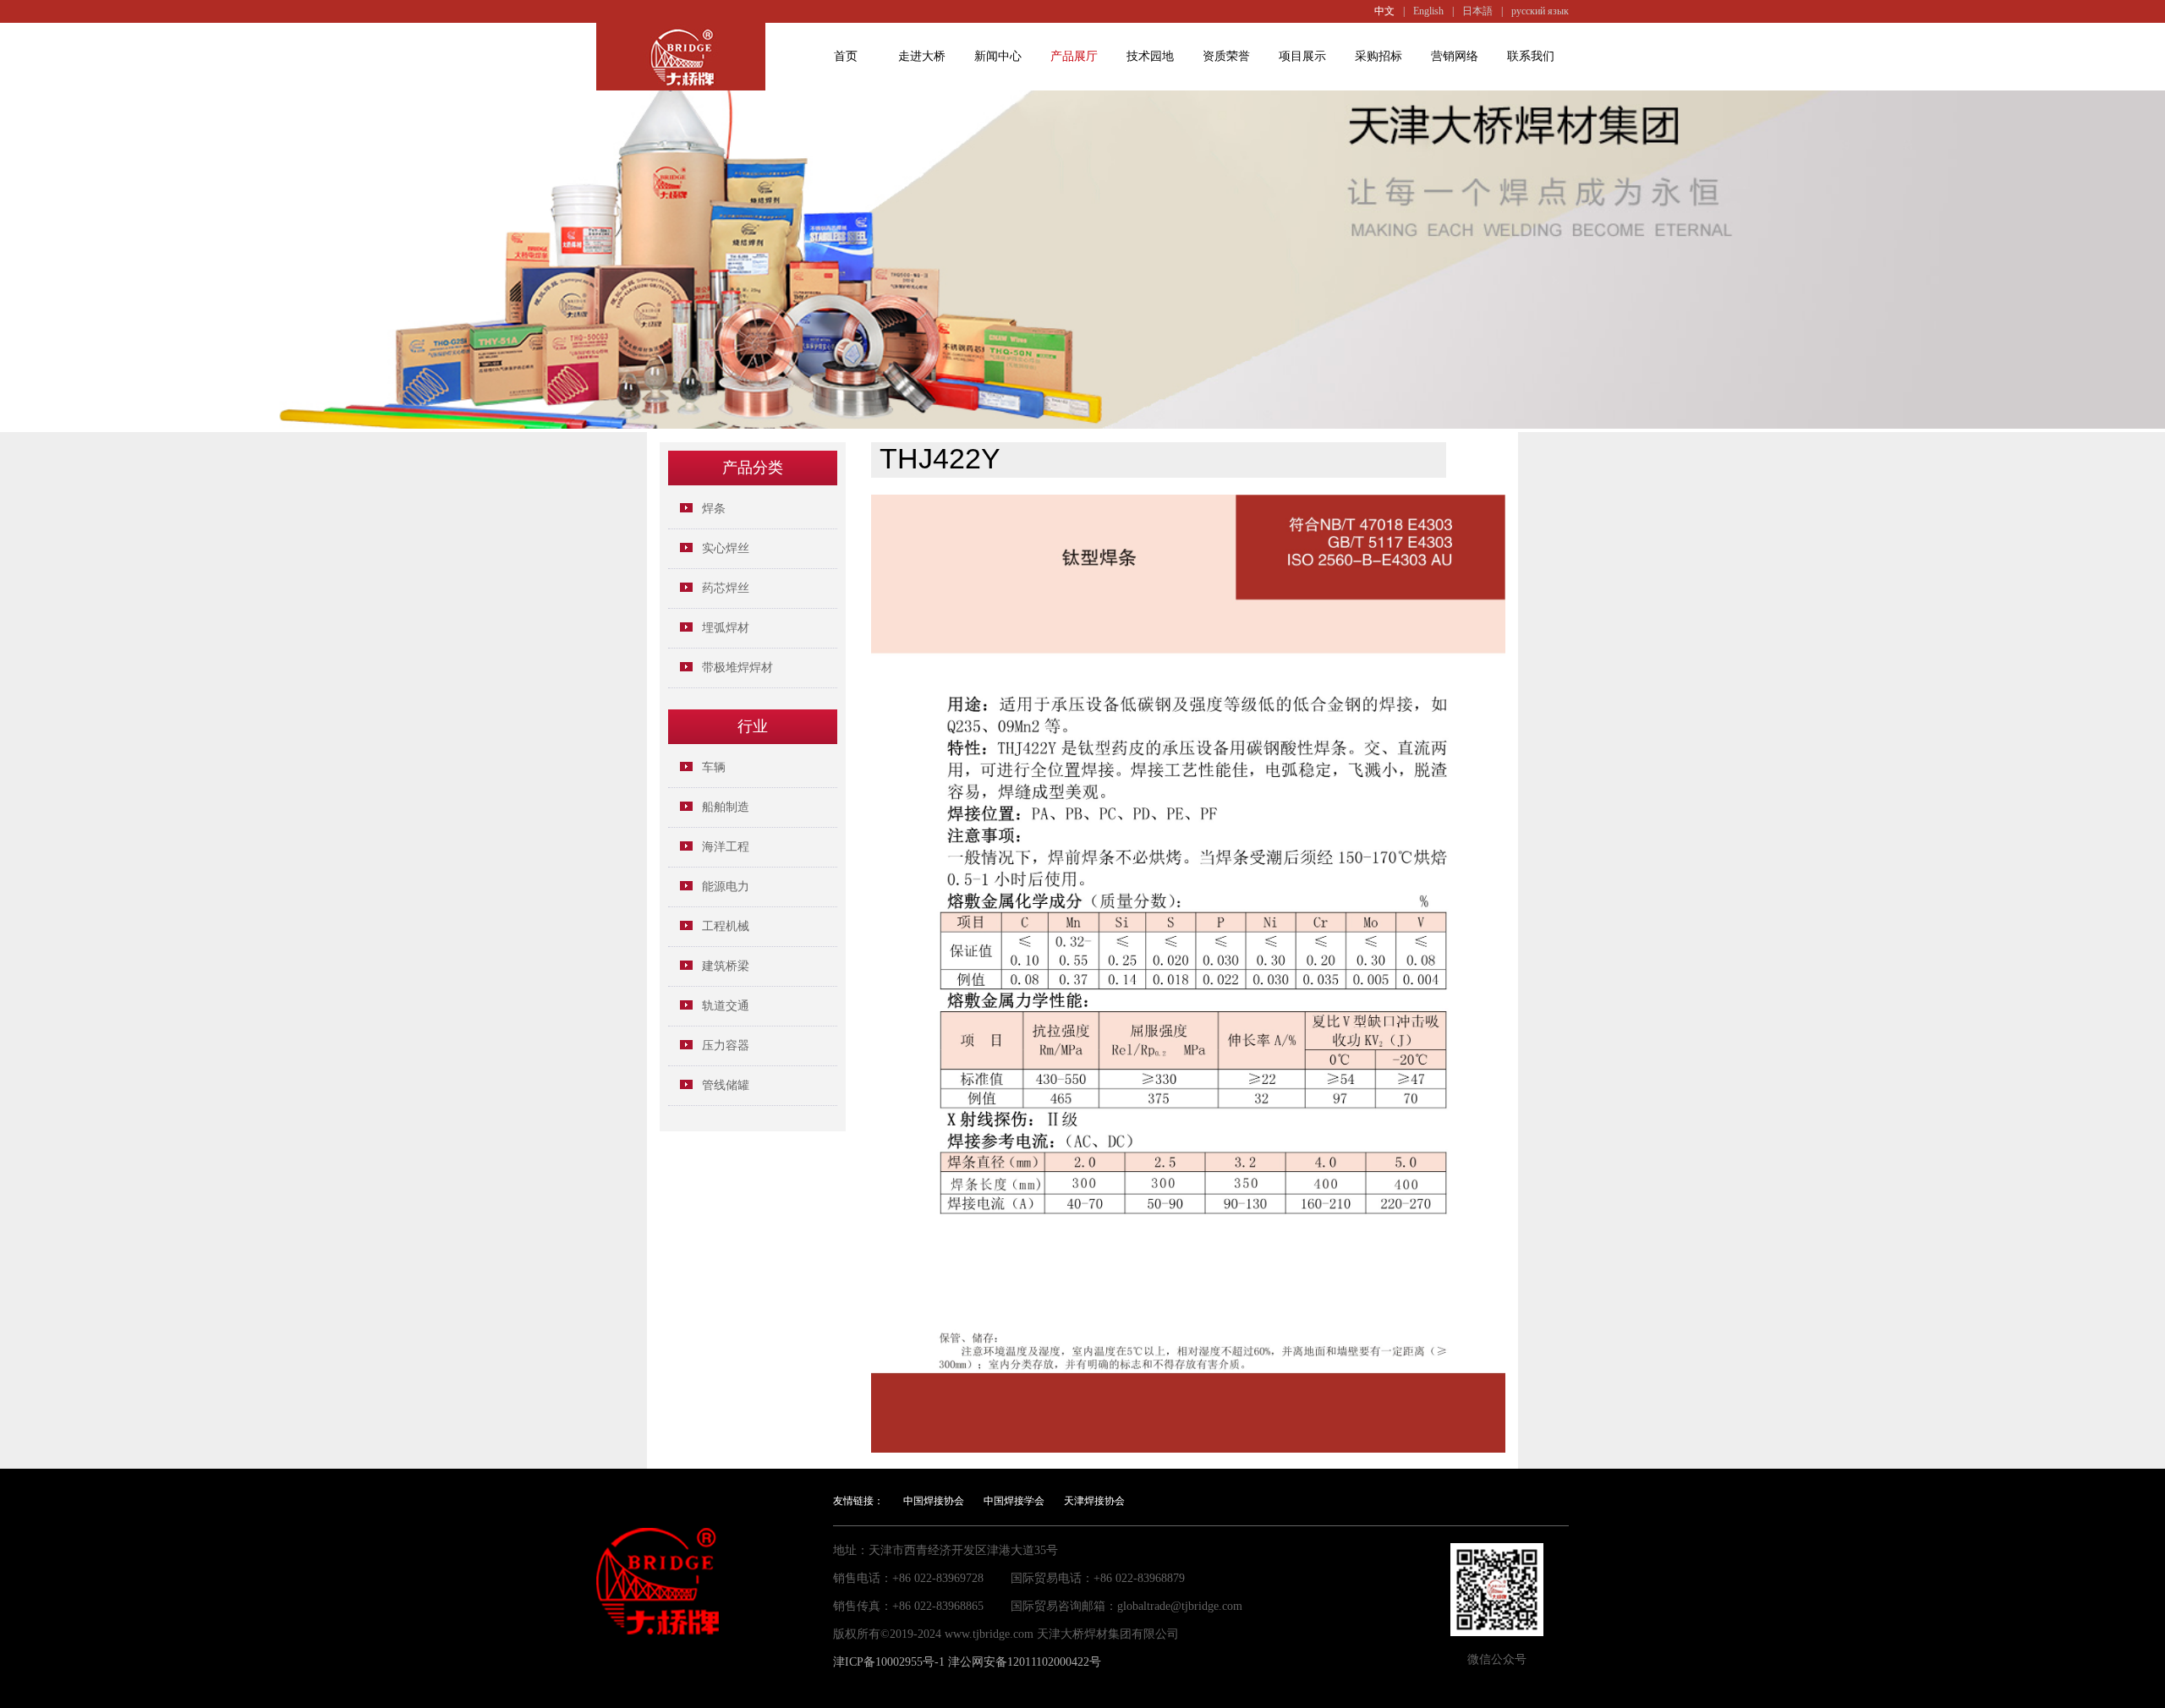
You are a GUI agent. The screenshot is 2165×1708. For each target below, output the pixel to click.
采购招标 (1378, 56)
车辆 (714, 767)
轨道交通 (726, 1006)
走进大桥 (922, 56)
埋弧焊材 (726, 628)
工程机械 (726, 926)
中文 (1384, 11)
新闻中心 (998, 56)
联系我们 (1531, 56)
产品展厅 (1074, 56)
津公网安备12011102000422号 (1025, 1662)
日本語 (1477, 11)
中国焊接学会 (1014, 1501)
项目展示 (1302, 56)
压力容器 (726, 1046)
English (1428, 11)
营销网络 (1455, 56)
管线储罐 (726, 1085)
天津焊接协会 (1094, 1501)
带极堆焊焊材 (737, 668)
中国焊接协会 (934, 1501)
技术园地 (1150, 56)
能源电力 (726, 887)
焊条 (714, 509)
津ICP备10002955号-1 (889, 1662)
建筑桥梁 (726, 966)
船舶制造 (726, 807)
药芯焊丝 (726, 588)
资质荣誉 (1226, 56)
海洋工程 (726, 847)
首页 (846, 56)
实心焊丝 (726, 548)
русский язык (1540, 11)
